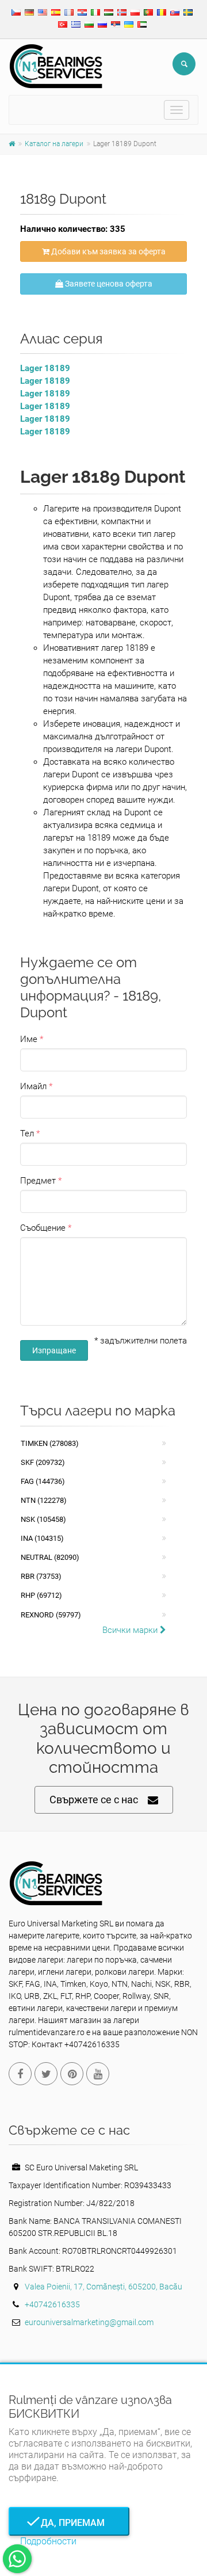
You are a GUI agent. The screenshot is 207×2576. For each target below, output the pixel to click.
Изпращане (54, 1350)
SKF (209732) (43, 1462)
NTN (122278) (44, 1500)
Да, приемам (69, 2523)
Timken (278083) (50, 1443)
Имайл (33, 1086)
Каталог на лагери (54, 144)
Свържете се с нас (94, 1800)
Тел (27, 1134)
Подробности (48, 2541)
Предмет (38, 1181)
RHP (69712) (41, 1595)
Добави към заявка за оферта (108, 251)
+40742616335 (52, 2304)
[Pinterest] (72, 2074)
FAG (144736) (43, 1481)
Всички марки (131, 1630)
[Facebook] (20, 2074)
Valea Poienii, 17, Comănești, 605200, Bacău (103, 2287)
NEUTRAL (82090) (50, 1557)
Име (29, 1039)
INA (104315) (42, 1538)
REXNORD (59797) (51, 1615)
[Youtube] (98, 2074)
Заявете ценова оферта (108, 284)
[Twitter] (46, 2074)
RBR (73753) (41, 1576)
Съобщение (43, 1228)
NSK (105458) (43, 1519)
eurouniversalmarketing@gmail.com (89, 2322)
